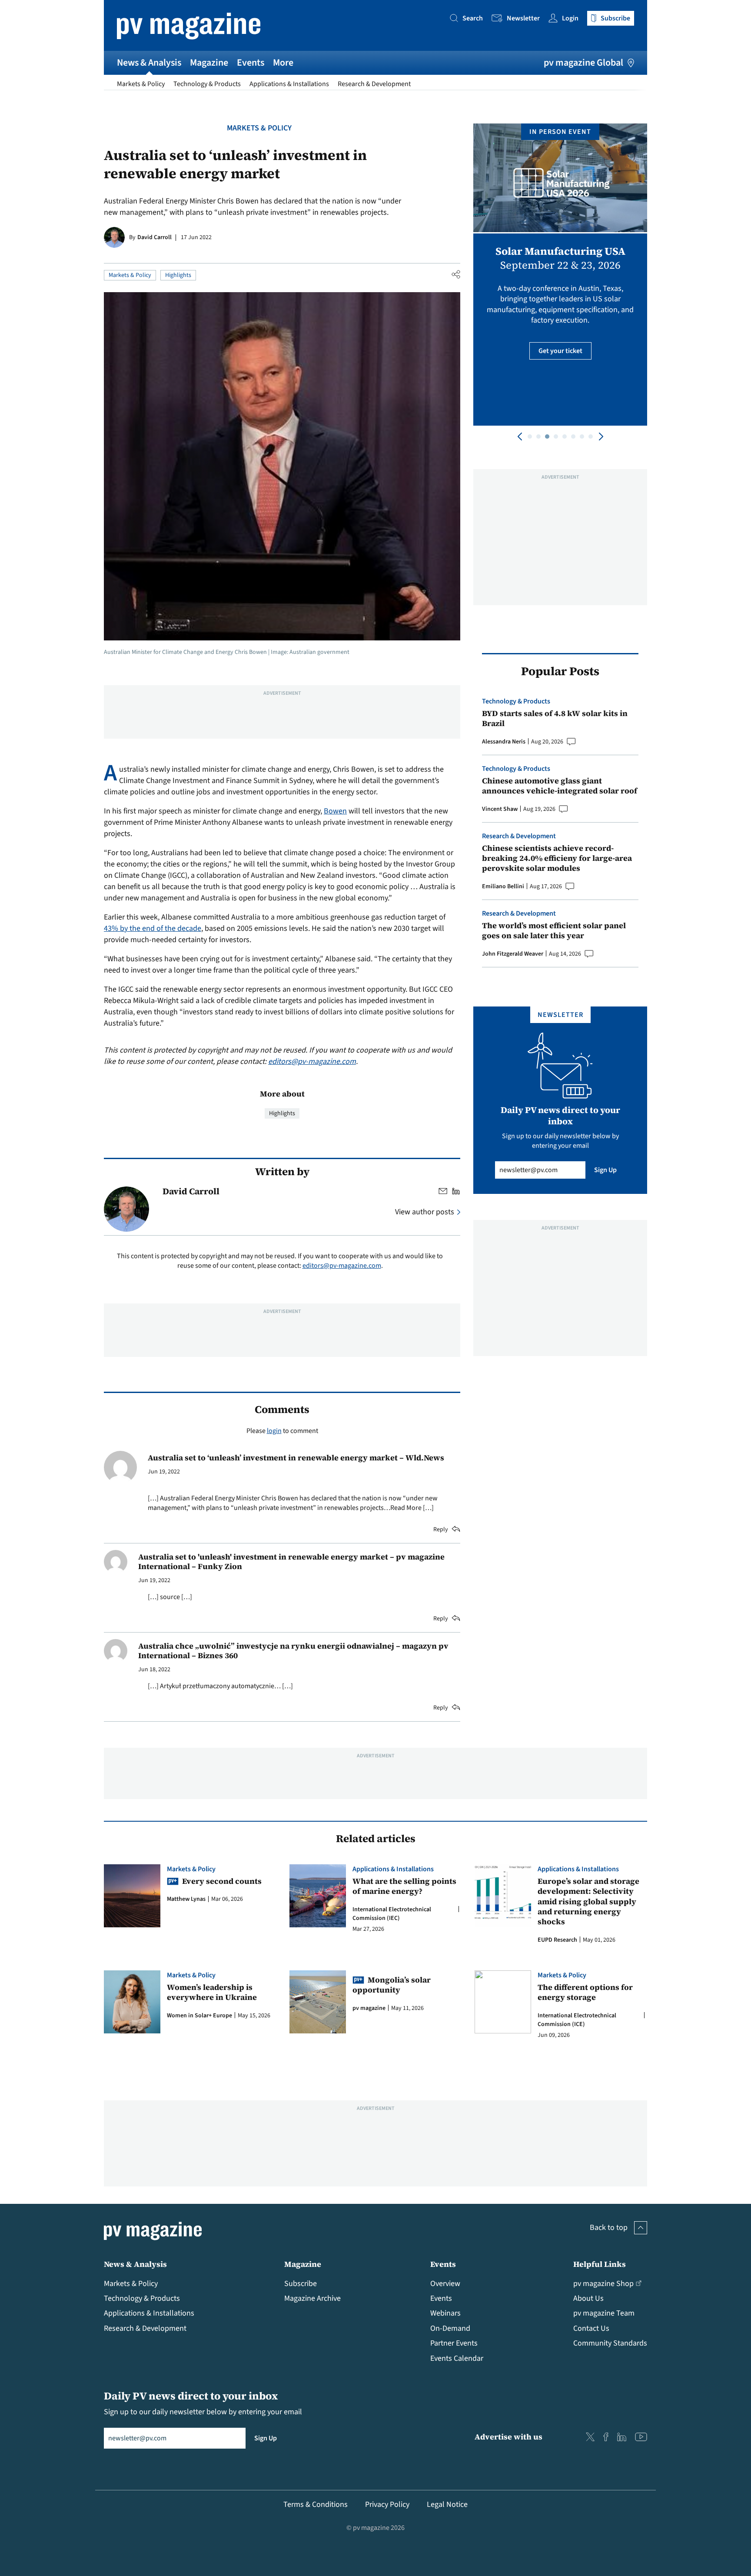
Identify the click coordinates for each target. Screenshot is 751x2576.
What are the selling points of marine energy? (404, 1886)
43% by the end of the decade (153, 928)
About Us (588, 2298)
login (274, 1431)
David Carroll (155, 237)
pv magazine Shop (603, 2284)
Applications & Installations (289, 84)
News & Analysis (149, 63)
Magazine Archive (312, 2298)
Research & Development (374, 84)
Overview (445, 2284)
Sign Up (605, 1170)
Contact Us (591, 2328)
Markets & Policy (141, 84)
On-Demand (450, 2328)
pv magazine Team (604, 2313)
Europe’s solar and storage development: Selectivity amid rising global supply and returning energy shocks (588, 1901)
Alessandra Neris (504, 742)
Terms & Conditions (316, 2504)
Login (570, 18)
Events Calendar (457, 2358)
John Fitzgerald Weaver (513, 954)
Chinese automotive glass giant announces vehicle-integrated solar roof (560, 786)
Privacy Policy (387, 2504)
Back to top (609, 2228)
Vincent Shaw (500, 809)
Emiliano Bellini (503, 886)
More (283, 63)
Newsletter (523, 18)
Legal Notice (447, 2504)
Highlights (178, 275)
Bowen (335, 811)
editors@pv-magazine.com (312, 1061)
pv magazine (369, 2008)
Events (251, 63)
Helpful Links (600, 2264)
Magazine (209, 63)
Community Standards (610, 2343)
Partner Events (454, 2343)
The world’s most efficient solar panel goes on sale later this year (554, 931)
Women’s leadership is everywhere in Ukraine (212, 1992)
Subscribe (301, 2284)
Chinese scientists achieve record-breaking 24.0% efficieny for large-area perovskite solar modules (557, 858)
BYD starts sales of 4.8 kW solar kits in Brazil (555, 718)
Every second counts (222, 1881)
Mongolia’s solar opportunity (392, 1985)
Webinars (445, 2313)
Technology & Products (207, 84)
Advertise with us (508, 2437)
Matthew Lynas (186, 1899)
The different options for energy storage (585, 1992)
